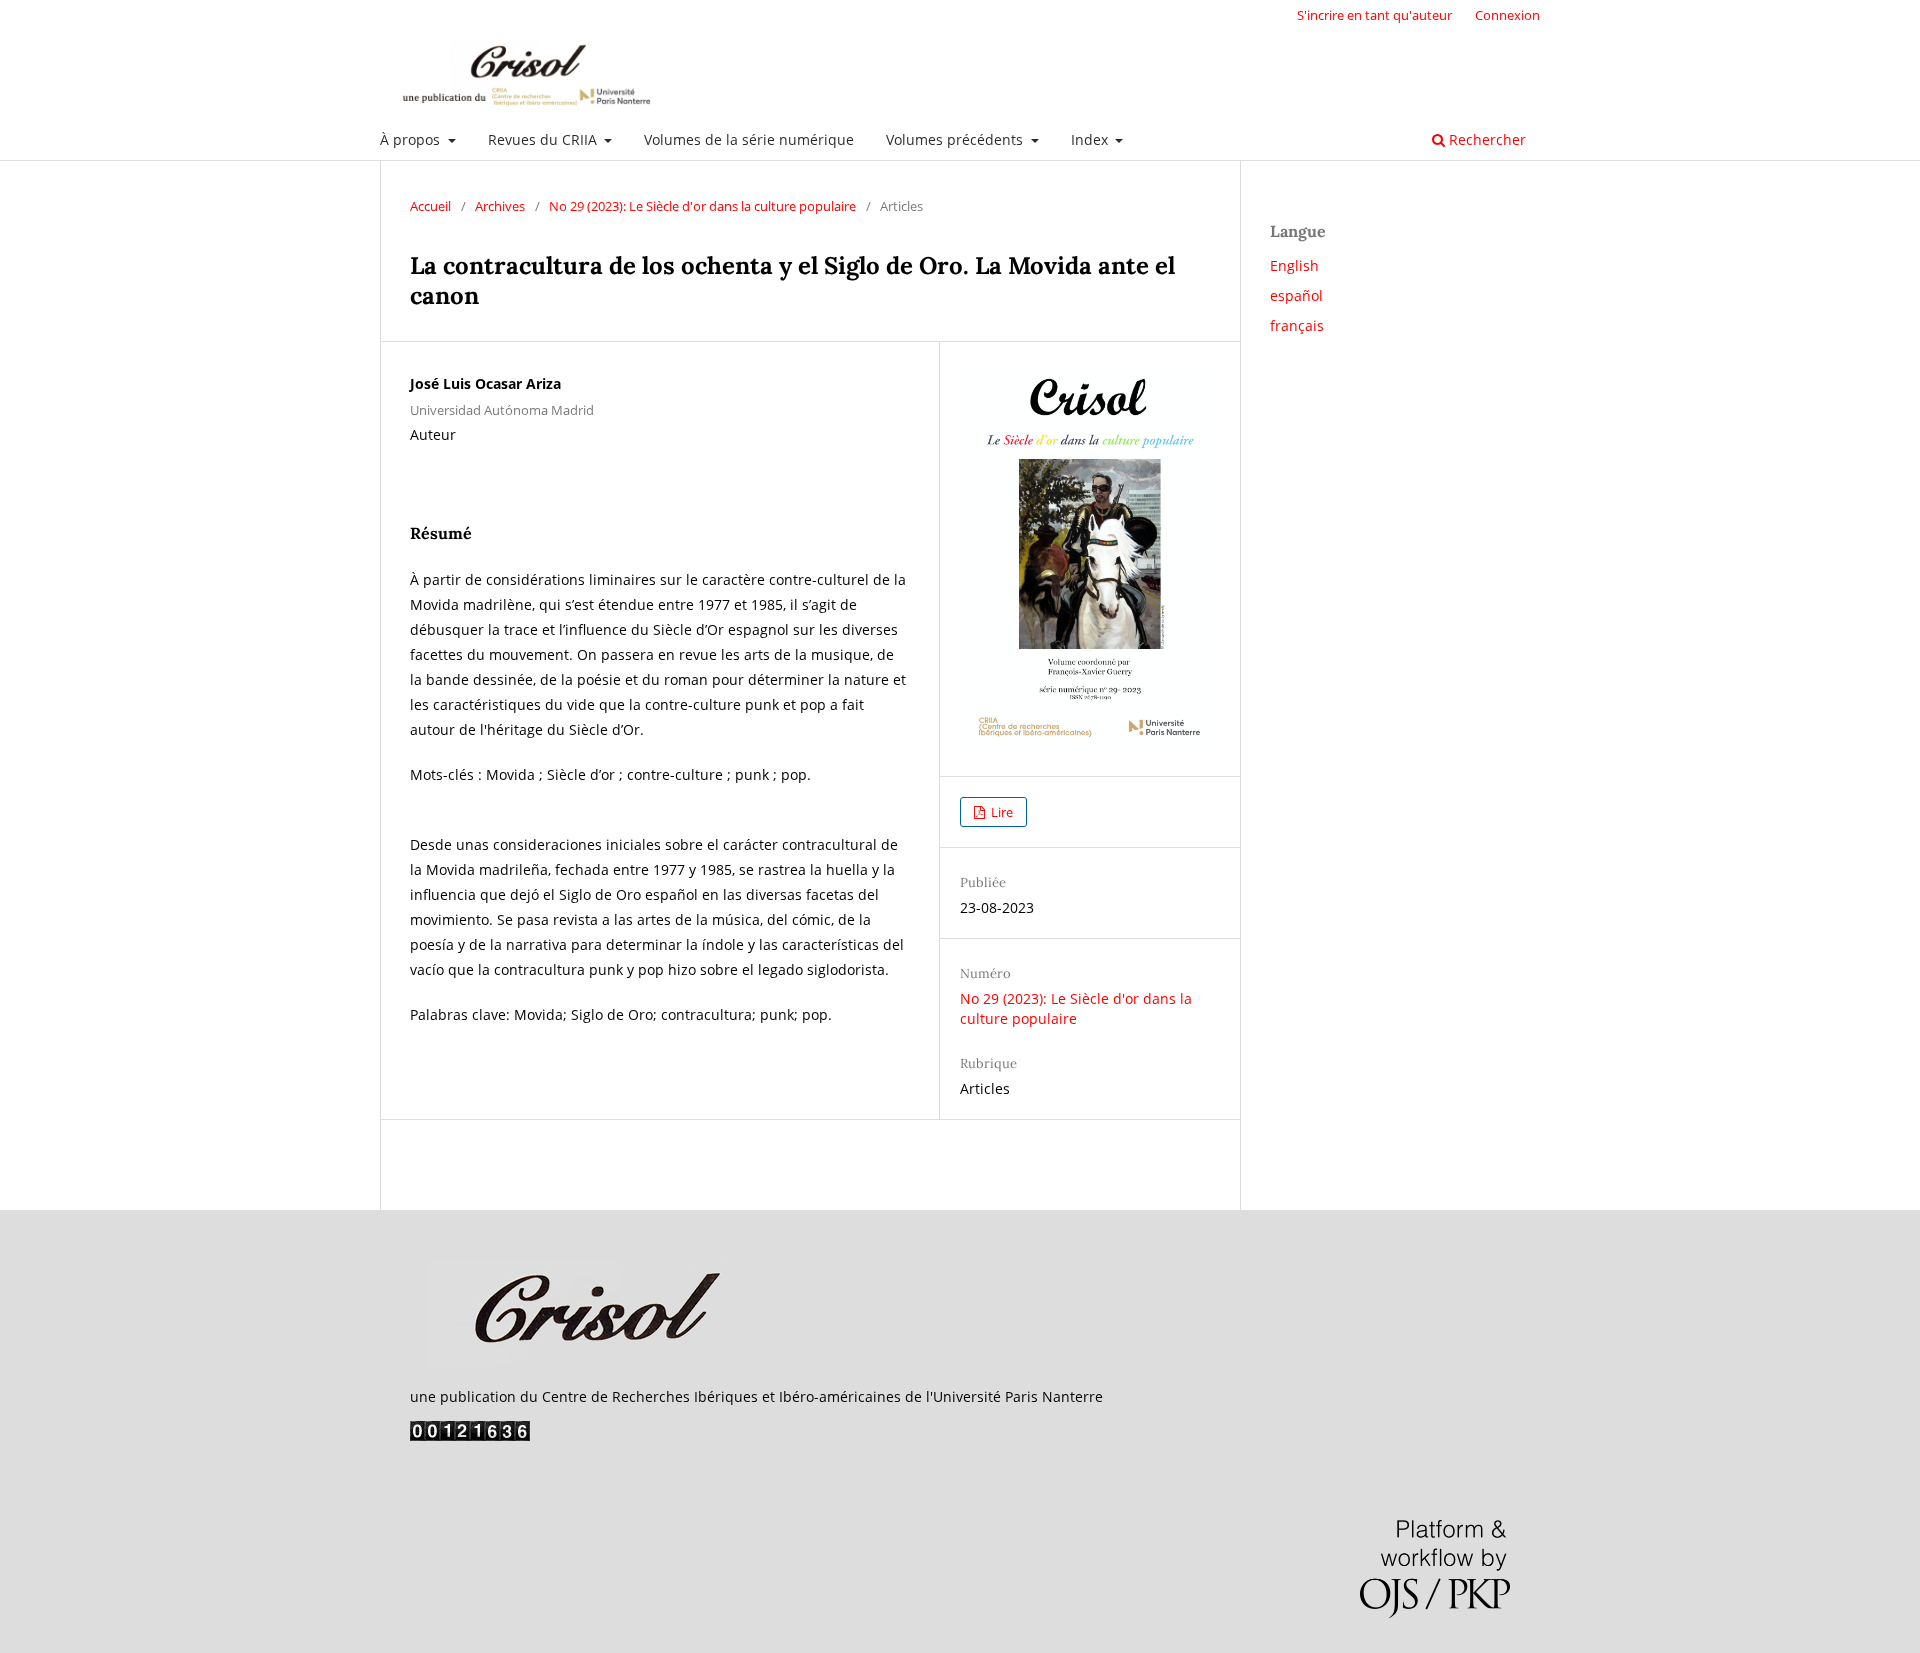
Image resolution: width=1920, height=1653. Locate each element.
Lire (1000, 812)
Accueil (430, 206)
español (1296, 295)
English (1294, 265)
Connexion (1507, 15)
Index (1091, 139)
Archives (500, 206)
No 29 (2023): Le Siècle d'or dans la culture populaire (702, 206)
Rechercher (1485, 139)
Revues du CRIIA (544, 139)
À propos (412, 139)
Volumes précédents (956, 139)
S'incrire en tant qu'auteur (1374, 15)
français (1297, 325)
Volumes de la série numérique (749, 139)
